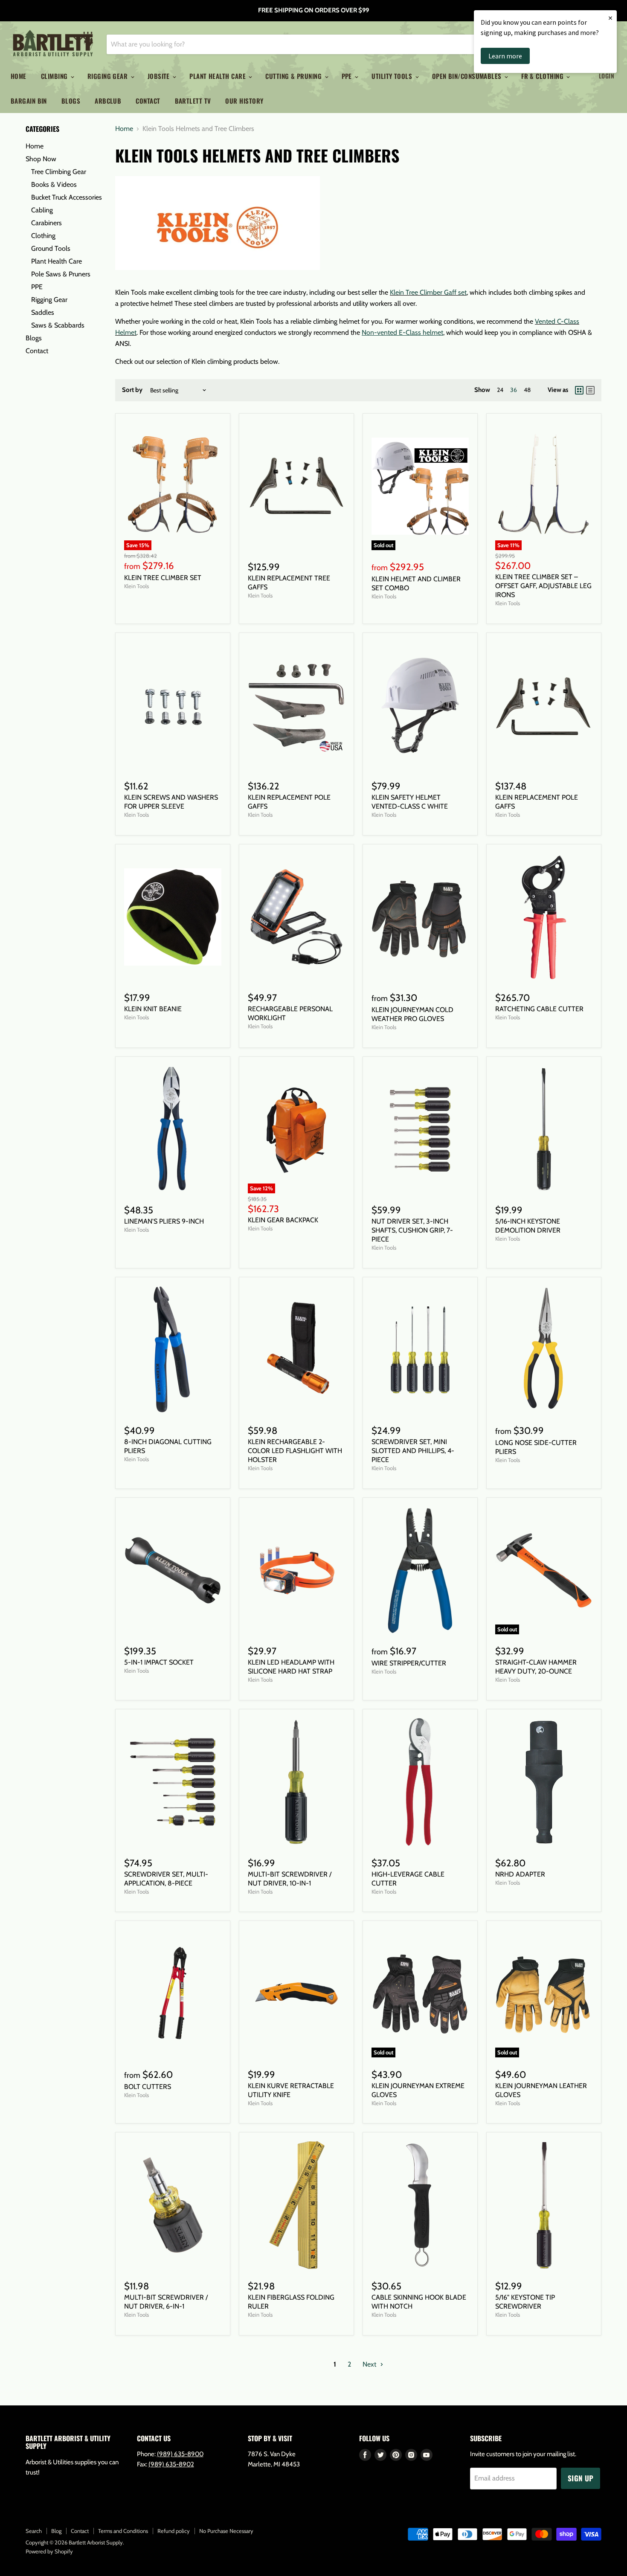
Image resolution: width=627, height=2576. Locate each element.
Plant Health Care (218, 76)
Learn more (505, 56)
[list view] (590, 390)
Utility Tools (393, 76)
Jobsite (160, 76)
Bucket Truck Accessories (67, 197)
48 (527, 390)
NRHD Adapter (520, 1874)
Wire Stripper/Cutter (409, 1663)
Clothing (43, 236)
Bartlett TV (193, 101)
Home (19, 76)
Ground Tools (51, 248)
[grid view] (579, 390)
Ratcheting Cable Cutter (539, 1009)
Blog (56, 2531)
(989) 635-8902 (171, 2464)
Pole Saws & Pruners (61, 274)
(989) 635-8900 (180, 2454)
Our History (244, 101)
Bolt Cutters (148, 2087)
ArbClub (108, 101)
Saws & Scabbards (58, 325)
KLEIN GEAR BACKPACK (283, 1220)
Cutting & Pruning (294, 76)
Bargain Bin (29, 101)
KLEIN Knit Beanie (153, 1009)
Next (370, 2364)
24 (500, 390)
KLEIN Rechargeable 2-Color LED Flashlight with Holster (295, 1451)
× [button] (610, 18)
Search (34, 2531)
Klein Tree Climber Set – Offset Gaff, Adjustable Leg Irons (543, 586)
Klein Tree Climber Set (163, 578)
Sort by (132, 390)
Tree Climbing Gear (59, 172)
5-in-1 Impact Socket (159, 1662)
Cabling (42, 210)
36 (514, 390)
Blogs (71, 101)
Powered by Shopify (49, 2551)
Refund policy (174, 2531)
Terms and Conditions (123, 2531)
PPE (348, 76)
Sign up (581, 2478)
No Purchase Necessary (226, 2531)
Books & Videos (54, 184)
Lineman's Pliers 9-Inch (164, 1221)
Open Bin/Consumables (468, 76)
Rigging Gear (109, 76)
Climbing (55, 76)
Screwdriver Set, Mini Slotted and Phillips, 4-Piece (413, 1451)
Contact (148, 101)
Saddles (43, 312)
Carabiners (46, 223)
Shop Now (41, 159)
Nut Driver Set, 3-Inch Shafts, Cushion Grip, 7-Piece (412, 1230)
